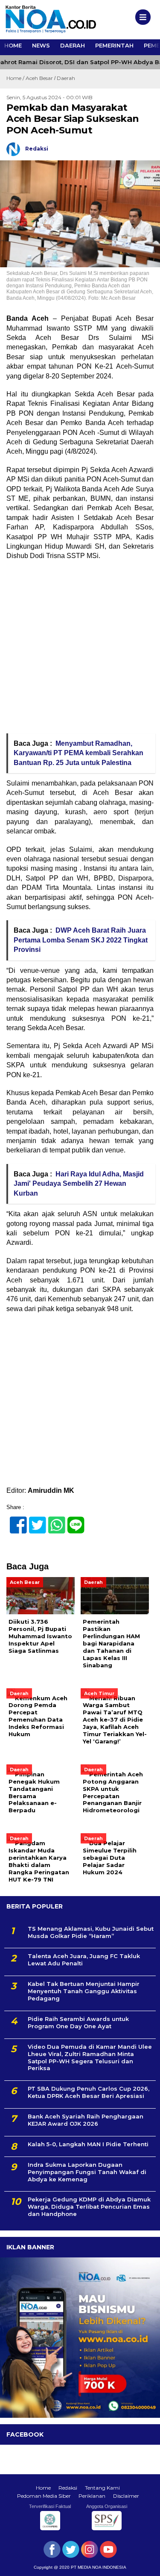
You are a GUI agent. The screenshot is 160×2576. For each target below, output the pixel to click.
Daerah (66, 78)
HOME (13, 45)
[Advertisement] (80, 650)
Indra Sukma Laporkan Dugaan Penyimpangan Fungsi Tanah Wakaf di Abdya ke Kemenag (87, 2172)
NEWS (41, 45)
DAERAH (73, 45)
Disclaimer (126, 2496)
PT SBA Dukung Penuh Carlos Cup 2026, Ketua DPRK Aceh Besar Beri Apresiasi (89, 2092)
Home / (16, 78)
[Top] (146, 2564)
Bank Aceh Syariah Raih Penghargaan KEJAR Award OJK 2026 (86, 2120)
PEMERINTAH (114, 45)
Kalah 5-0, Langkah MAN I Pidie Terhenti (88, 2144)
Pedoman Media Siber (44, 2496)
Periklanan (92, 2496)
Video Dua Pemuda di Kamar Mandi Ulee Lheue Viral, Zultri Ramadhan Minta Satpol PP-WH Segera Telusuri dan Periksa (90, 2058)
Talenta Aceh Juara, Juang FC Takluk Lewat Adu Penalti (84, 1960)
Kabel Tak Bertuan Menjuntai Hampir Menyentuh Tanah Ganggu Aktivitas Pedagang (84, 1991)
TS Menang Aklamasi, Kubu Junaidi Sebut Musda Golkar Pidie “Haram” (91, 1932)
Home (43, 2488)
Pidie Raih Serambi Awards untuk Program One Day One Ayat (78, 2022)
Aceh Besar (39, 78)
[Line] (72, 1520)
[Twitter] (34, 1520)
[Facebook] (15, 1520)
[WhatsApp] (53, 1520)
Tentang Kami (102, 2488)
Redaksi (68, 2488)
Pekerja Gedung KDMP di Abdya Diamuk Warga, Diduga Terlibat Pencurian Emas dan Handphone (89, 2207)
